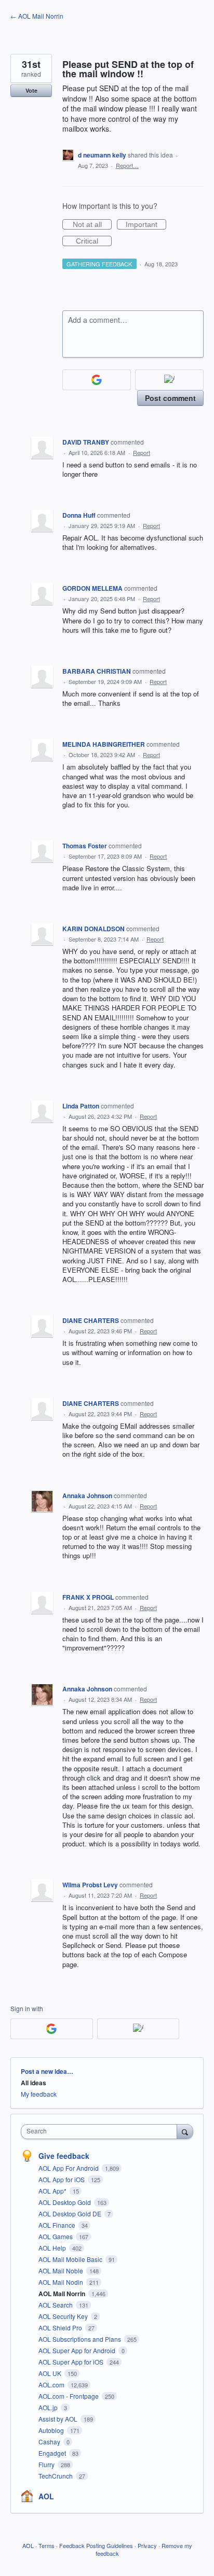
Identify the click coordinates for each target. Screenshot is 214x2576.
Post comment (170, 398)
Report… (127, 165)
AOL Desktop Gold (65, 2202)
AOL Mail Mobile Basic (71, 2259)
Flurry (47, 2464)
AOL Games (56, 2236)
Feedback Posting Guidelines (96, 2545)
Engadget (53, 2453)
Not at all (92, 225)
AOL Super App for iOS (72, 2362)
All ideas (34, 2083)
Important (146, 225)
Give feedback (64, 2156)
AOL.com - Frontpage (69, 2396)
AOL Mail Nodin (62, 2282)
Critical (94, 241)
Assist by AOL (59, 2419)
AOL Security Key (64, 2316)
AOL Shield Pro (61, 2328)
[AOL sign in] (169, 380)
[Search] (185, 2131)
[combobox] (101, 2132)
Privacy (147, 2545)
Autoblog (52, 2430)
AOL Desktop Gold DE (71, 2214)
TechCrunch (56, 2476)
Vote (31, 90)
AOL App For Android (69, 2168)
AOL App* (53, 2191)
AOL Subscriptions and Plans (81, 2339)
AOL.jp (49, 2407)
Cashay (50, 2442)
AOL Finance (58, 2225)
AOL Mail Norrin (63, 2294)
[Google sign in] (97, 380)
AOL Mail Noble (62, 2271)
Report (142, 452)
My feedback (39, 2094)
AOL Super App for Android (78, 2350)
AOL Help (53, 2248)
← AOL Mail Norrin (37, 16)
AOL (46, 2496)
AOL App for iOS (62, 2179)
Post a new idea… (47, 2071)
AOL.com (52, 2385)
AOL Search (56, 2305)
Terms (46, 2545)
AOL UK (51, 2373)
